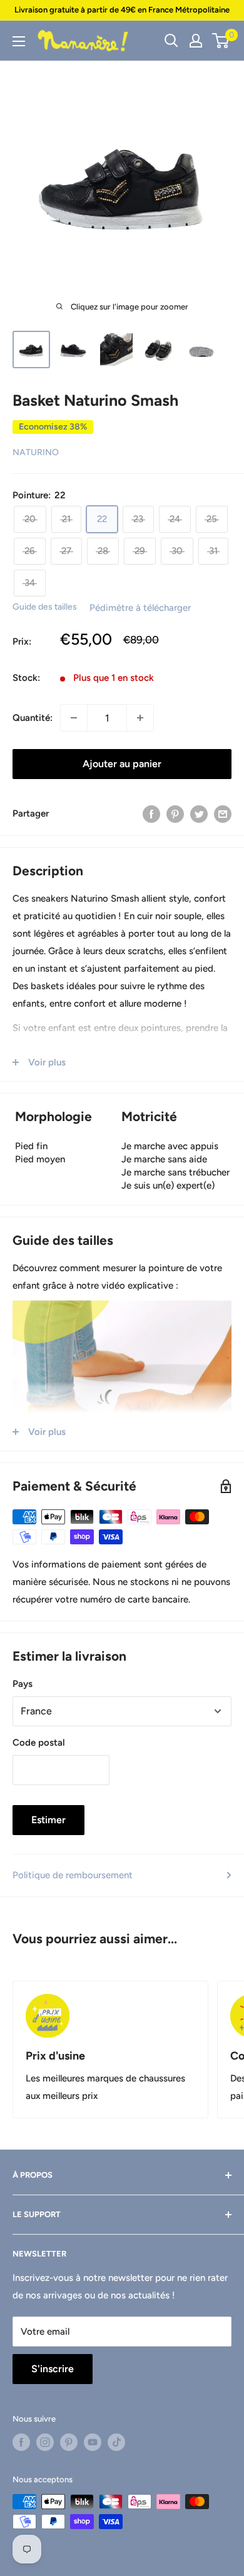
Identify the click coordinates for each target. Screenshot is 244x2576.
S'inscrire (53, 2369)
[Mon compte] (196, 41)
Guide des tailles (45, 607)
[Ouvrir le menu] (19, 41)
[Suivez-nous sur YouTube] (93, 2442)
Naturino (36, 452)
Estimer (48, 1820)
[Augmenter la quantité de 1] (140, 718)
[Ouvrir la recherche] (171, 41)
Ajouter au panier (122, 764)
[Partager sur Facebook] (151, 813)
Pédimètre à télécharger (140, 608)
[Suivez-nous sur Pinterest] (69, 2442)
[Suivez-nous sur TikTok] (116, 2442)
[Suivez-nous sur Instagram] (45, 2442)
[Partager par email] (223, 813)
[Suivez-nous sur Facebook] (21, 2442)
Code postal (39, 1743)
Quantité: (33, 718)
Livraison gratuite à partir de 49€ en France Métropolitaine (122, 10)
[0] (221, 41)
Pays (23, 1684)
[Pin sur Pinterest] (175, 813)
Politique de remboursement (73, 1875)
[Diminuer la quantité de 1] (74, 718)
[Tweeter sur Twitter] (199, 813)
